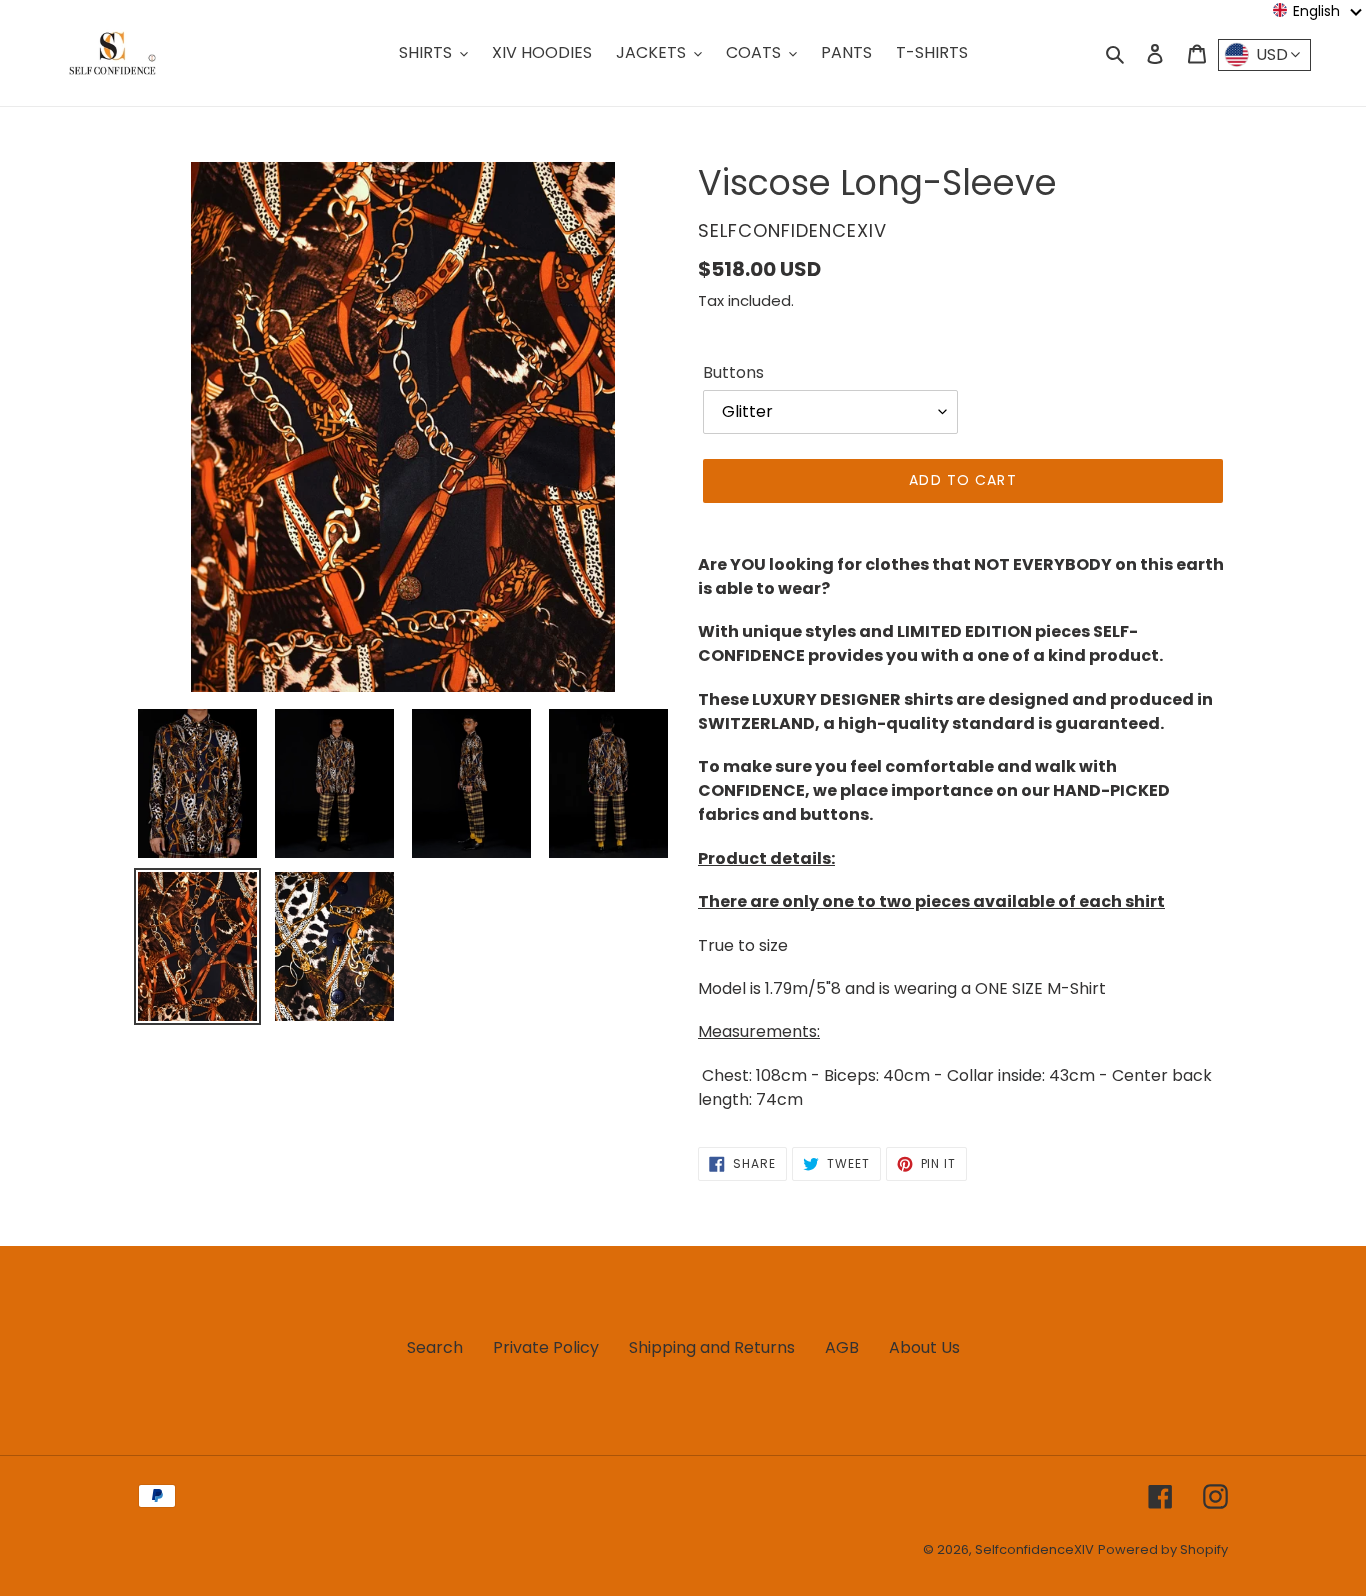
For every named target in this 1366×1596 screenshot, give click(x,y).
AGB (842, 1347)
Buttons (733, 372)
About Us (924, 1347)
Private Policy (546, 1347)
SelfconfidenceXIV (1034, 1549)
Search (435, 1347)
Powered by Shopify (1163, 1549)
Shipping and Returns (712, 1347)
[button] (1318, 11)
